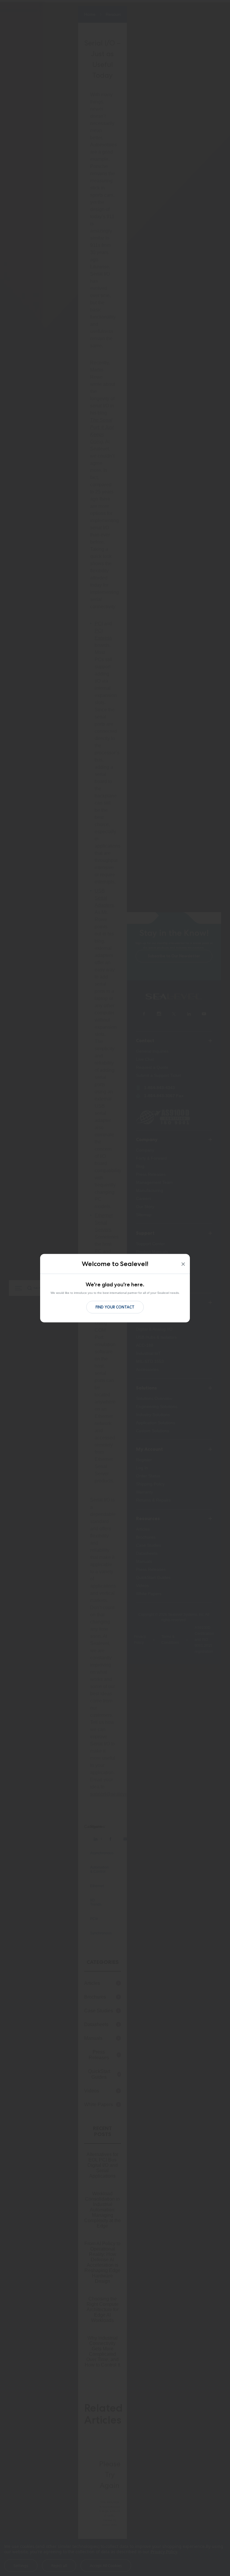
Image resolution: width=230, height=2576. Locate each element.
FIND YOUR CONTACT (115, 1307)
